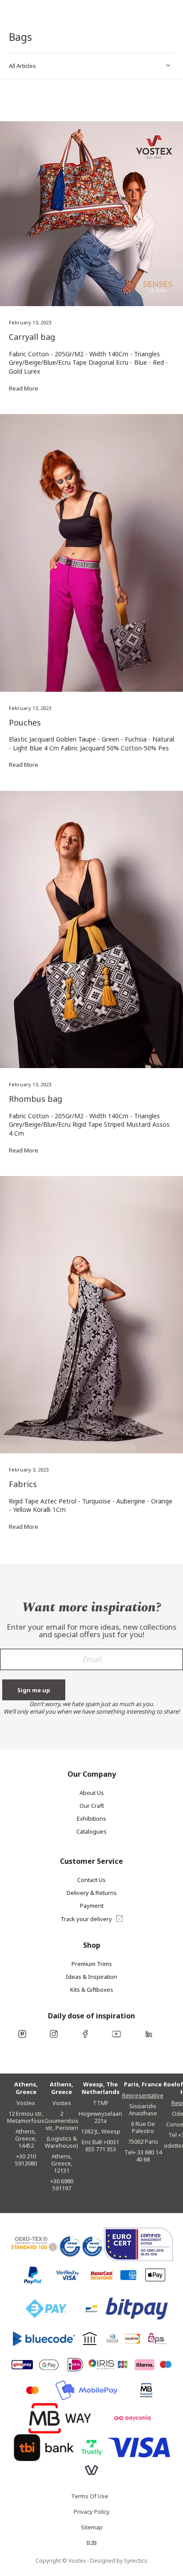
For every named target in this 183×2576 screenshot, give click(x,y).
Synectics (136, 2561)
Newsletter (91, 1663)
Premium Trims (92, 1964)
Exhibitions (91, 1818)
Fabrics (23, 1484)
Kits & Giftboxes (92, 1990)
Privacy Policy (92, 2514)
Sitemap (92, 2529)
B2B (92, 2545)
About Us (92, 1793)
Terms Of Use (90, 2498)
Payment (92, 1906)
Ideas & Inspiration (91, 1977)
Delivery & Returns (92, 1893)
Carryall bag (32, 337)
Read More (24, 388)
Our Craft (92, 1806)
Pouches (25, 722)
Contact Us (91, 1880)
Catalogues (91, 1831)
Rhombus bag (36, 1099)
